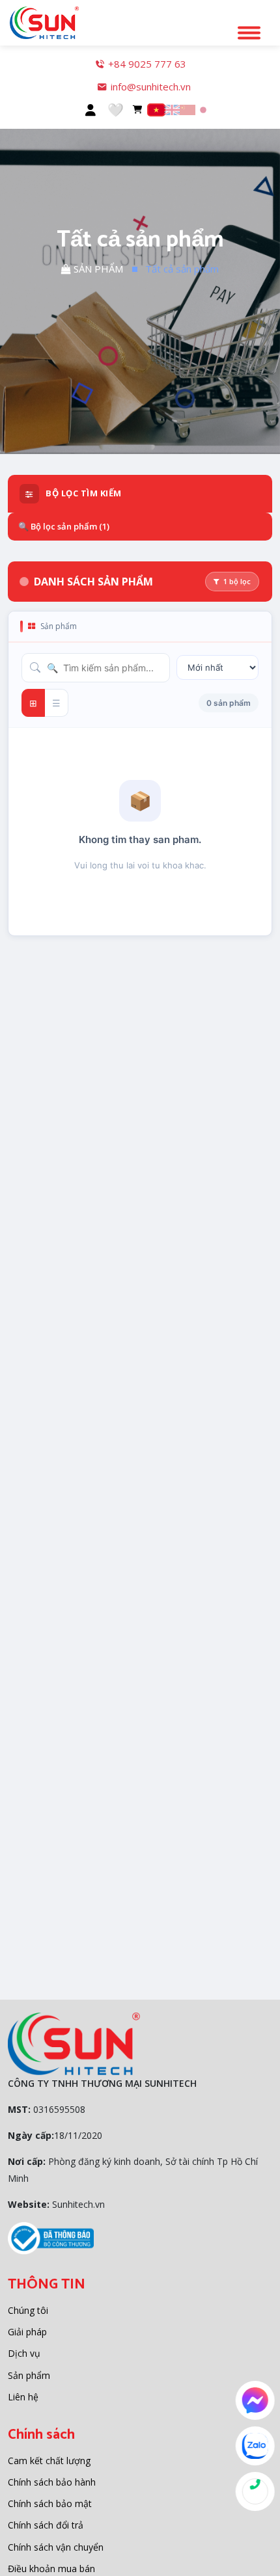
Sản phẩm (29, 2375)
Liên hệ (23, 2397)
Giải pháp (27, 2332)
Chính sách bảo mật (50, 2503)
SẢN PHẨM (97, 269)
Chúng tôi (28, 2310)
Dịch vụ (24, 2353)
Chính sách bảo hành (52, 2482)
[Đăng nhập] (91, 110)
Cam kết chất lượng (49, 2461)
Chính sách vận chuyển (56, 2547)
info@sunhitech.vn (151, 87)
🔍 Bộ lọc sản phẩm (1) (64, 526)
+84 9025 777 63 (147, 64)
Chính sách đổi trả (46, 2525)
